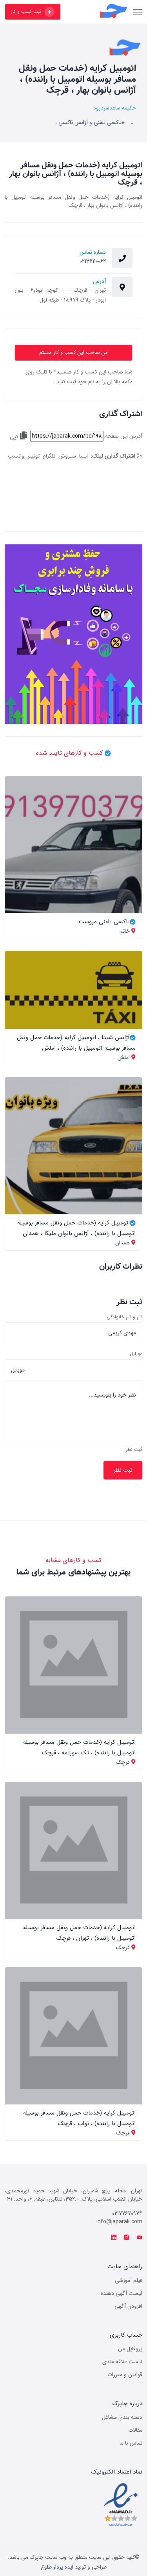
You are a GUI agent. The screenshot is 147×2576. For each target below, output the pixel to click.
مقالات (135, 2430)
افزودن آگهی (128, 2306)
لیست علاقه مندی (122, 2362)
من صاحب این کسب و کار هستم (73, 353)
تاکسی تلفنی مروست (104, 922)
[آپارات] (140, 2238)
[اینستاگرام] (127, 2238)
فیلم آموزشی (129, 2280)
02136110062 (93, 261)
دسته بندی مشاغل (122, 2417)
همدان (122, 1243)
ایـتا (83, 456)
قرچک (123, 1762)
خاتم (125, 931)
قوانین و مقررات (125, 2375)
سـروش (67, 456)
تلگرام (49, 456)
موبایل (136, 1354)
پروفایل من (130, 2349)
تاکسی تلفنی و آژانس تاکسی (90, 122)
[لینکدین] (114, 2238)
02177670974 (127, 2213)
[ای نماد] (121, 2505)
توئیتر (34, 456)
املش (124, 1057)
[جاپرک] (99, 12)
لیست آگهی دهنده (122, 2293)
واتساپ (16, 456)
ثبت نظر (134, 1450)
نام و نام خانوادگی (124, 1317)
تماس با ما (131, 2443)
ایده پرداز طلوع (57, 2567)
